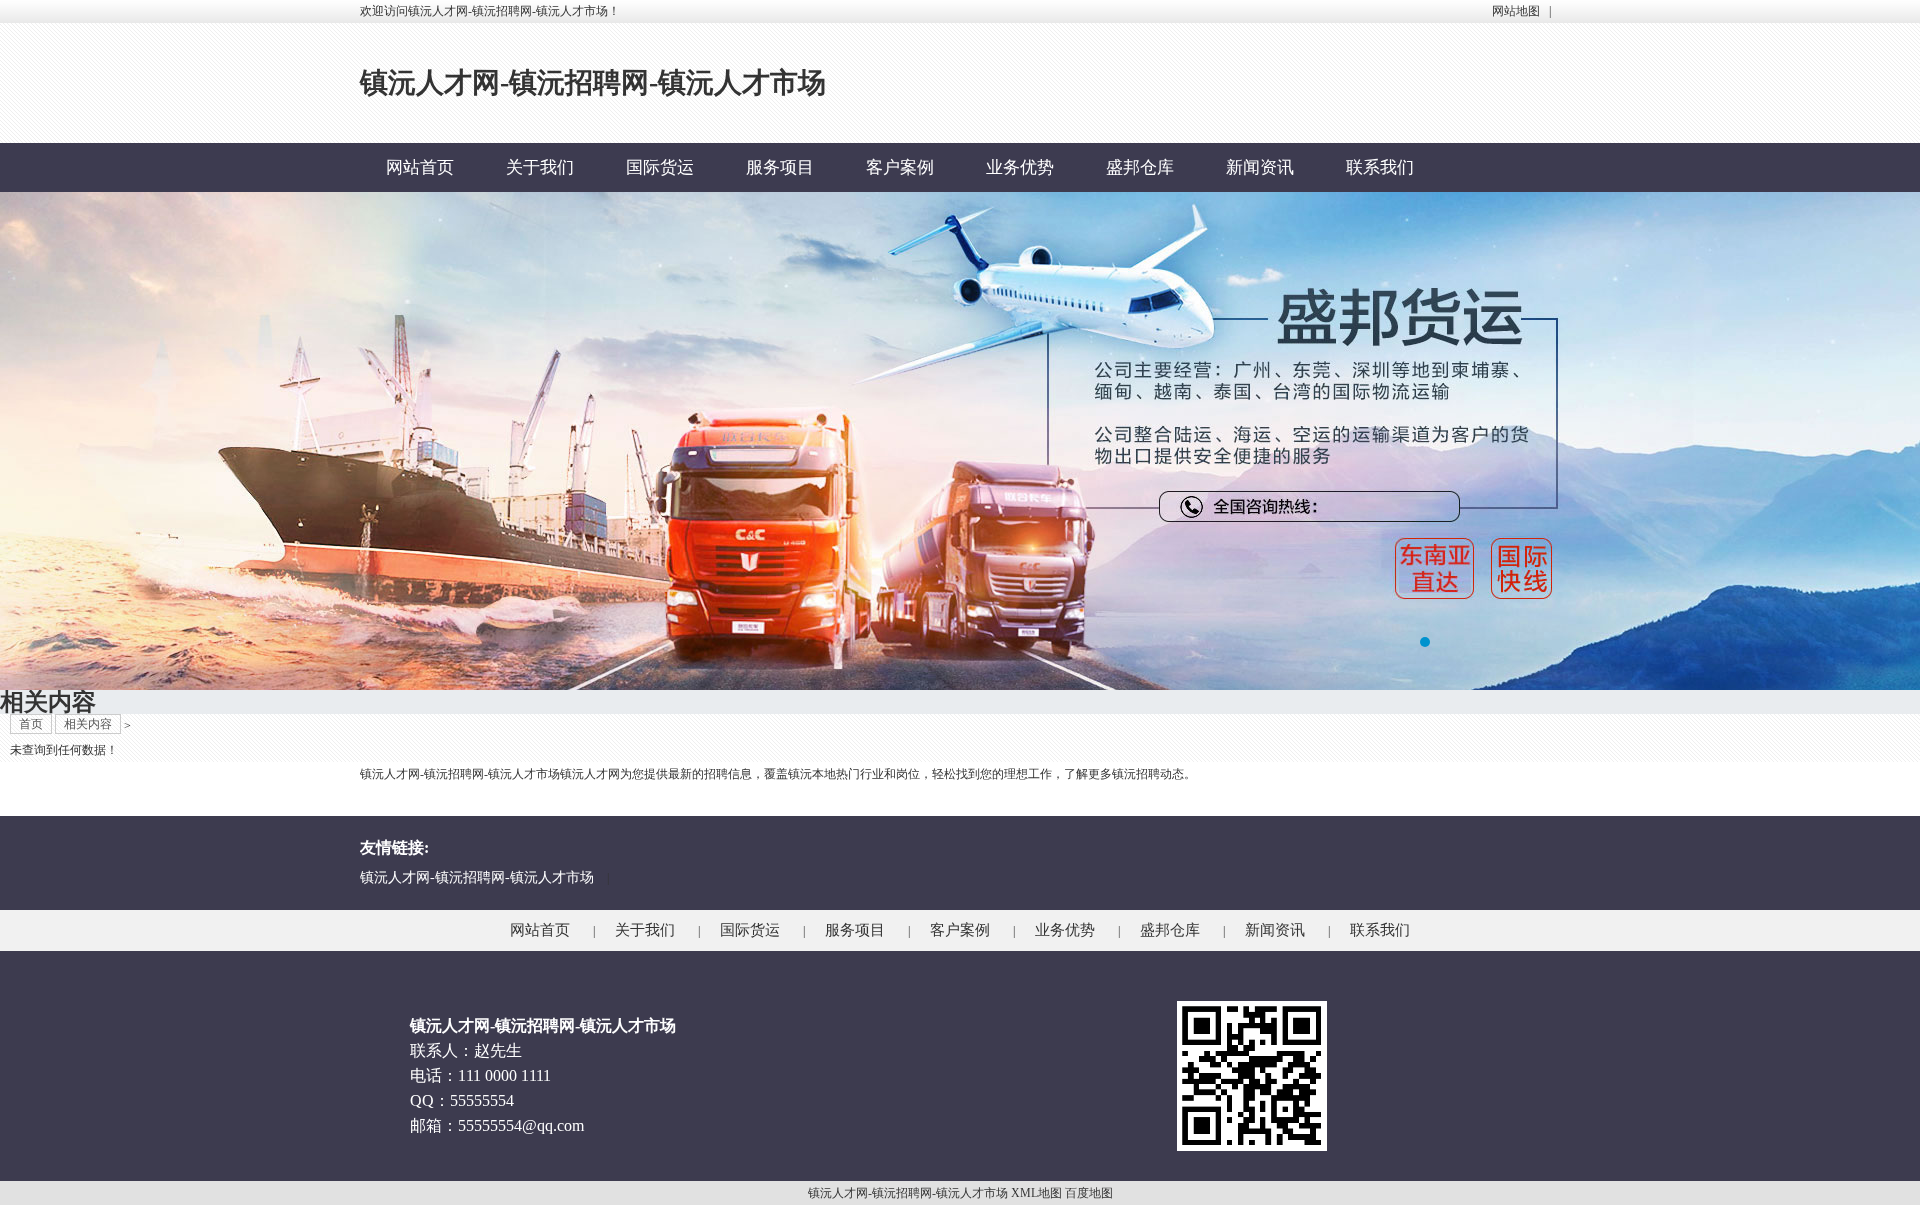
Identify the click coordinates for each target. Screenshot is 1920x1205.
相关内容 (88, 724)
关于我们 (540, 167)
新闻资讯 (1260, 167)
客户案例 (900, 167)
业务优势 (1020, 167)
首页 (31, 724)
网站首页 (420, 167)
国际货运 (660, 167)
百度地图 (1089, 1193)
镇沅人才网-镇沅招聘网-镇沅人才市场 (477, 877)
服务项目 (780, 167)
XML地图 (1036, 1193)
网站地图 (1516, 11)
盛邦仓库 (1140, 167)
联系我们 (1380, 167)
